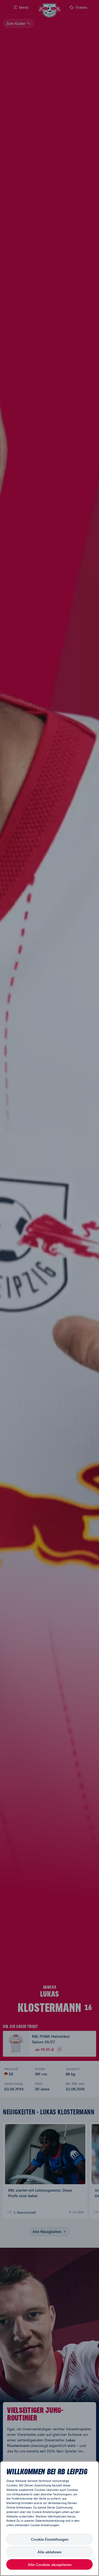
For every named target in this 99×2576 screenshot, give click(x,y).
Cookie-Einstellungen (50, 2539)
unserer (29, 2521)
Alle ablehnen (49, 2552)
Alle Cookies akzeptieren (50, 2564)
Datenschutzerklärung (50, 2521)
